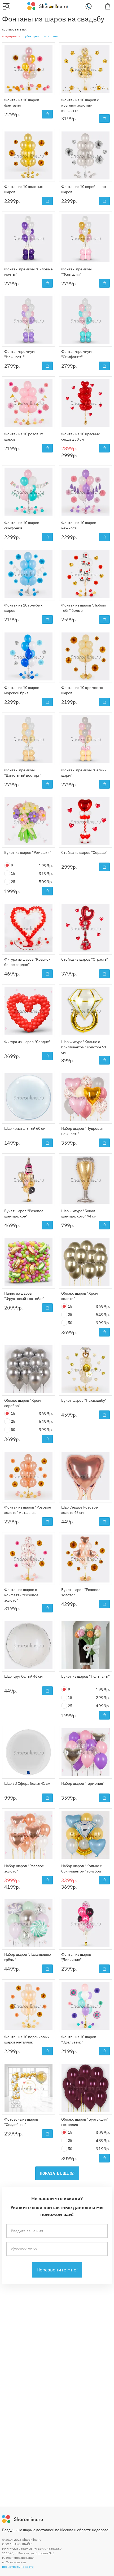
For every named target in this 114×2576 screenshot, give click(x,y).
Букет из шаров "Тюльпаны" (85, 1676)
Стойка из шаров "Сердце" (84, 852)
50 (70, 1323)
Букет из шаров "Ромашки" (28, 852)
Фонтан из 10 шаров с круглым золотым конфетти (80, 105)
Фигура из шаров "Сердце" (27, 1042)
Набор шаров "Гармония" (83, 1783)
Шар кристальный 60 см (25, 1128)
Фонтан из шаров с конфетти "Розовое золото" (21, 1595)
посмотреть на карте (18, 2567)
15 (13, 873)
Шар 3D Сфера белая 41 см (27, 1783)
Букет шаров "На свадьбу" (84, 1400)
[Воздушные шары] (48, 6)
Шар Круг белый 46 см (23, 1676)
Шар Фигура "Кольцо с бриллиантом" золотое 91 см (84, 1047)
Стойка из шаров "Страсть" (85, 959)
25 (13, 882)
